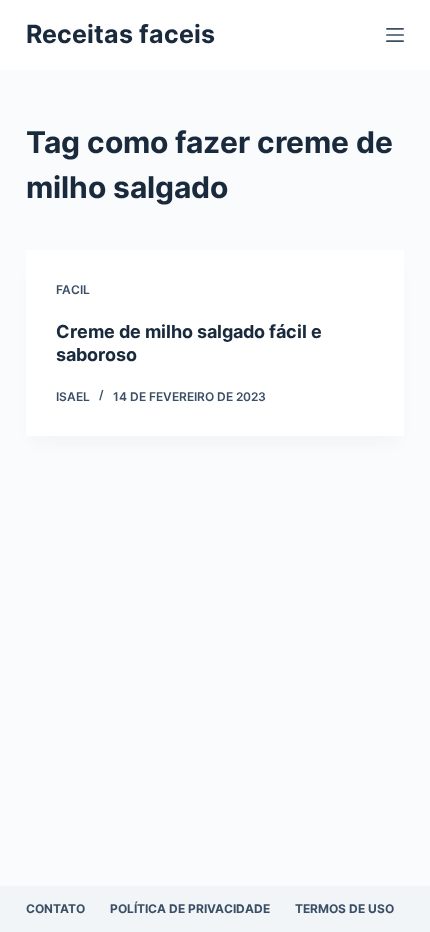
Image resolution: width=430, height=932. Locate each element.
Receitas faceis (120, 34)
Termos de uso (344, 908)
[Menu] (395, 35)
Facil (73, 289)
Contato (55, 908)
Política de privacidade (190, 908)
